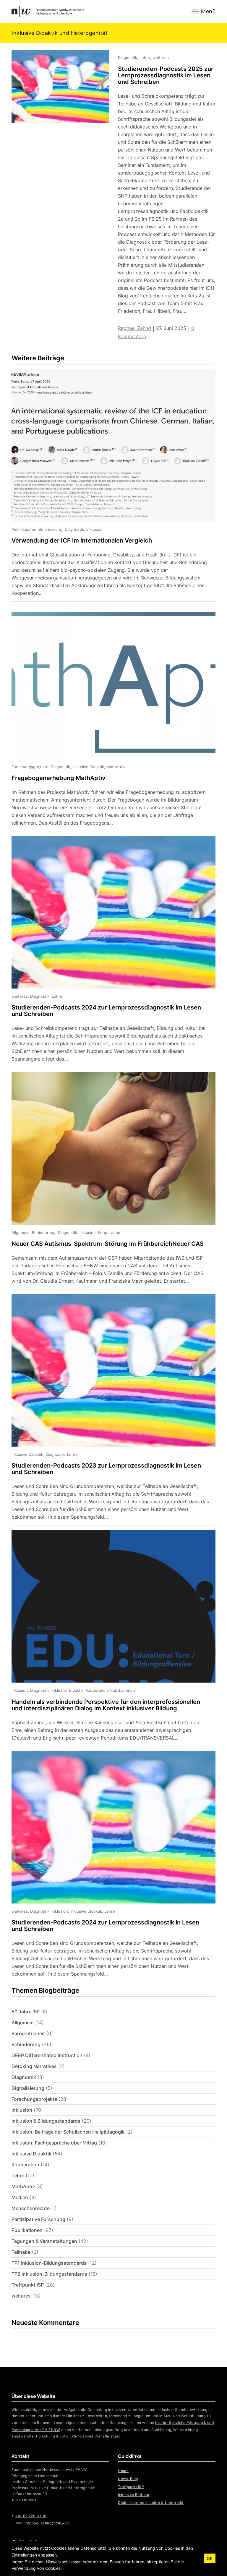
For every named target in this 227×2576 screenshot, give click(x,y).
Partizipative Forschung (38, 2219)
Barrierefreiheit (28, 2033)
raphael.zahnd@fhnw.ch (47, 2523)
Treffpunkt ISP (28, 2285)
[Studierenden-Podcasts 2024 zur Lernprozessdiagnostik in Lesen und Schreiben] (109, 1864)
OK (210, 2558)
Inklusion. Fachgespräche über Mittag (54, 2143)
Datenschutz (93, 2548)
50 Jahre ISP (26, 2012)
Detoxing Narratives (34, 2066)
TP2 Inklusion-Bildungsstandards (49, 2274)
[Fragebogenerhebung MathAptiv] (109, 718)
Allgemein (23, 2023)
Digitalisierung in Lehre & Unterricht (151, 2503)
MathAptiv (23, 2186)
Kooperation (25, 2165)
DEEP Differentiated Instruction (47, 2055)
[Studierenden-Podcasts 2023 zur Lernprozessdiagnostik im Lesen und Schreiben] (109, 1410)
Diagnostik (24, 2077)
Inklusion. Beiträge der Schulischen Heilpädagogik (68, 2132)
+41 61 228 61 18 (31, 2516)
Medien (20, 2197)
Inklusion (22, 2110)
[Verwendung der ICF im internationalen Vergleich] (109, 485)
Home (123, 2471)
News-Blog (128, 2479)
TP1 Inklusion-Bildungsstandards (49, 2263)
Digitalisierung (28, 2088)
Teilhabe (21, 2252)
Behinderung (26, 2044)
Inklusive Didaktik (31, 2154)
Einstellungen (24, 2555)
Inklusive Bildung (133, 2495)
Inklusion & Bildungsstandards (46, 2121)
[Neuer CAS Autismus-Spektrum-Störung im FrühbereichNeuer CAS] (109, 1180)
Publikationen (27, 2230)
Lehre (18, 2176)
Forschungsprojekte (34, 2099)
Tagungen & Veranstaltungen (44, 2241)
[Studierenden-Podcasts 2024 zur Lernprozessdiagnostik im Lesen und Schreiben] (109, 951)
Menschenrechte (31, 2208)
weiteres (21, 2296)
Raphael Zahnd (134, 328)
